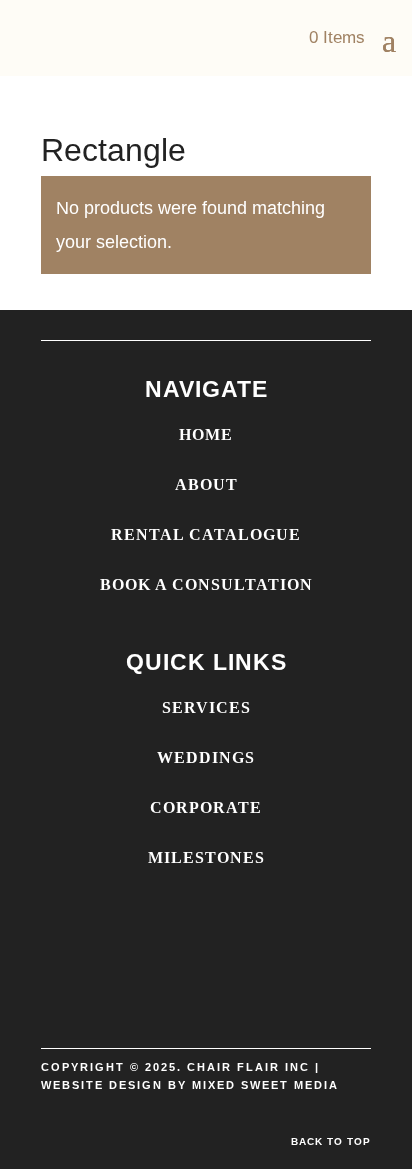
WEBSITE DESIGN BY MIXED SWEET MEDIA (190, 1085)
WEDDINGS (206, 757)
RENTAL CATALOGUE (206, 534)
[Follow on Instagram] (206, 1016)
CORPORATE (206, 807)
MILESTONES (206, 857)
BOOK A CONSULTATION (206, 584)
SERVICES (206, 707)
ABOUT (206, 484)
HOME (206, 434)
